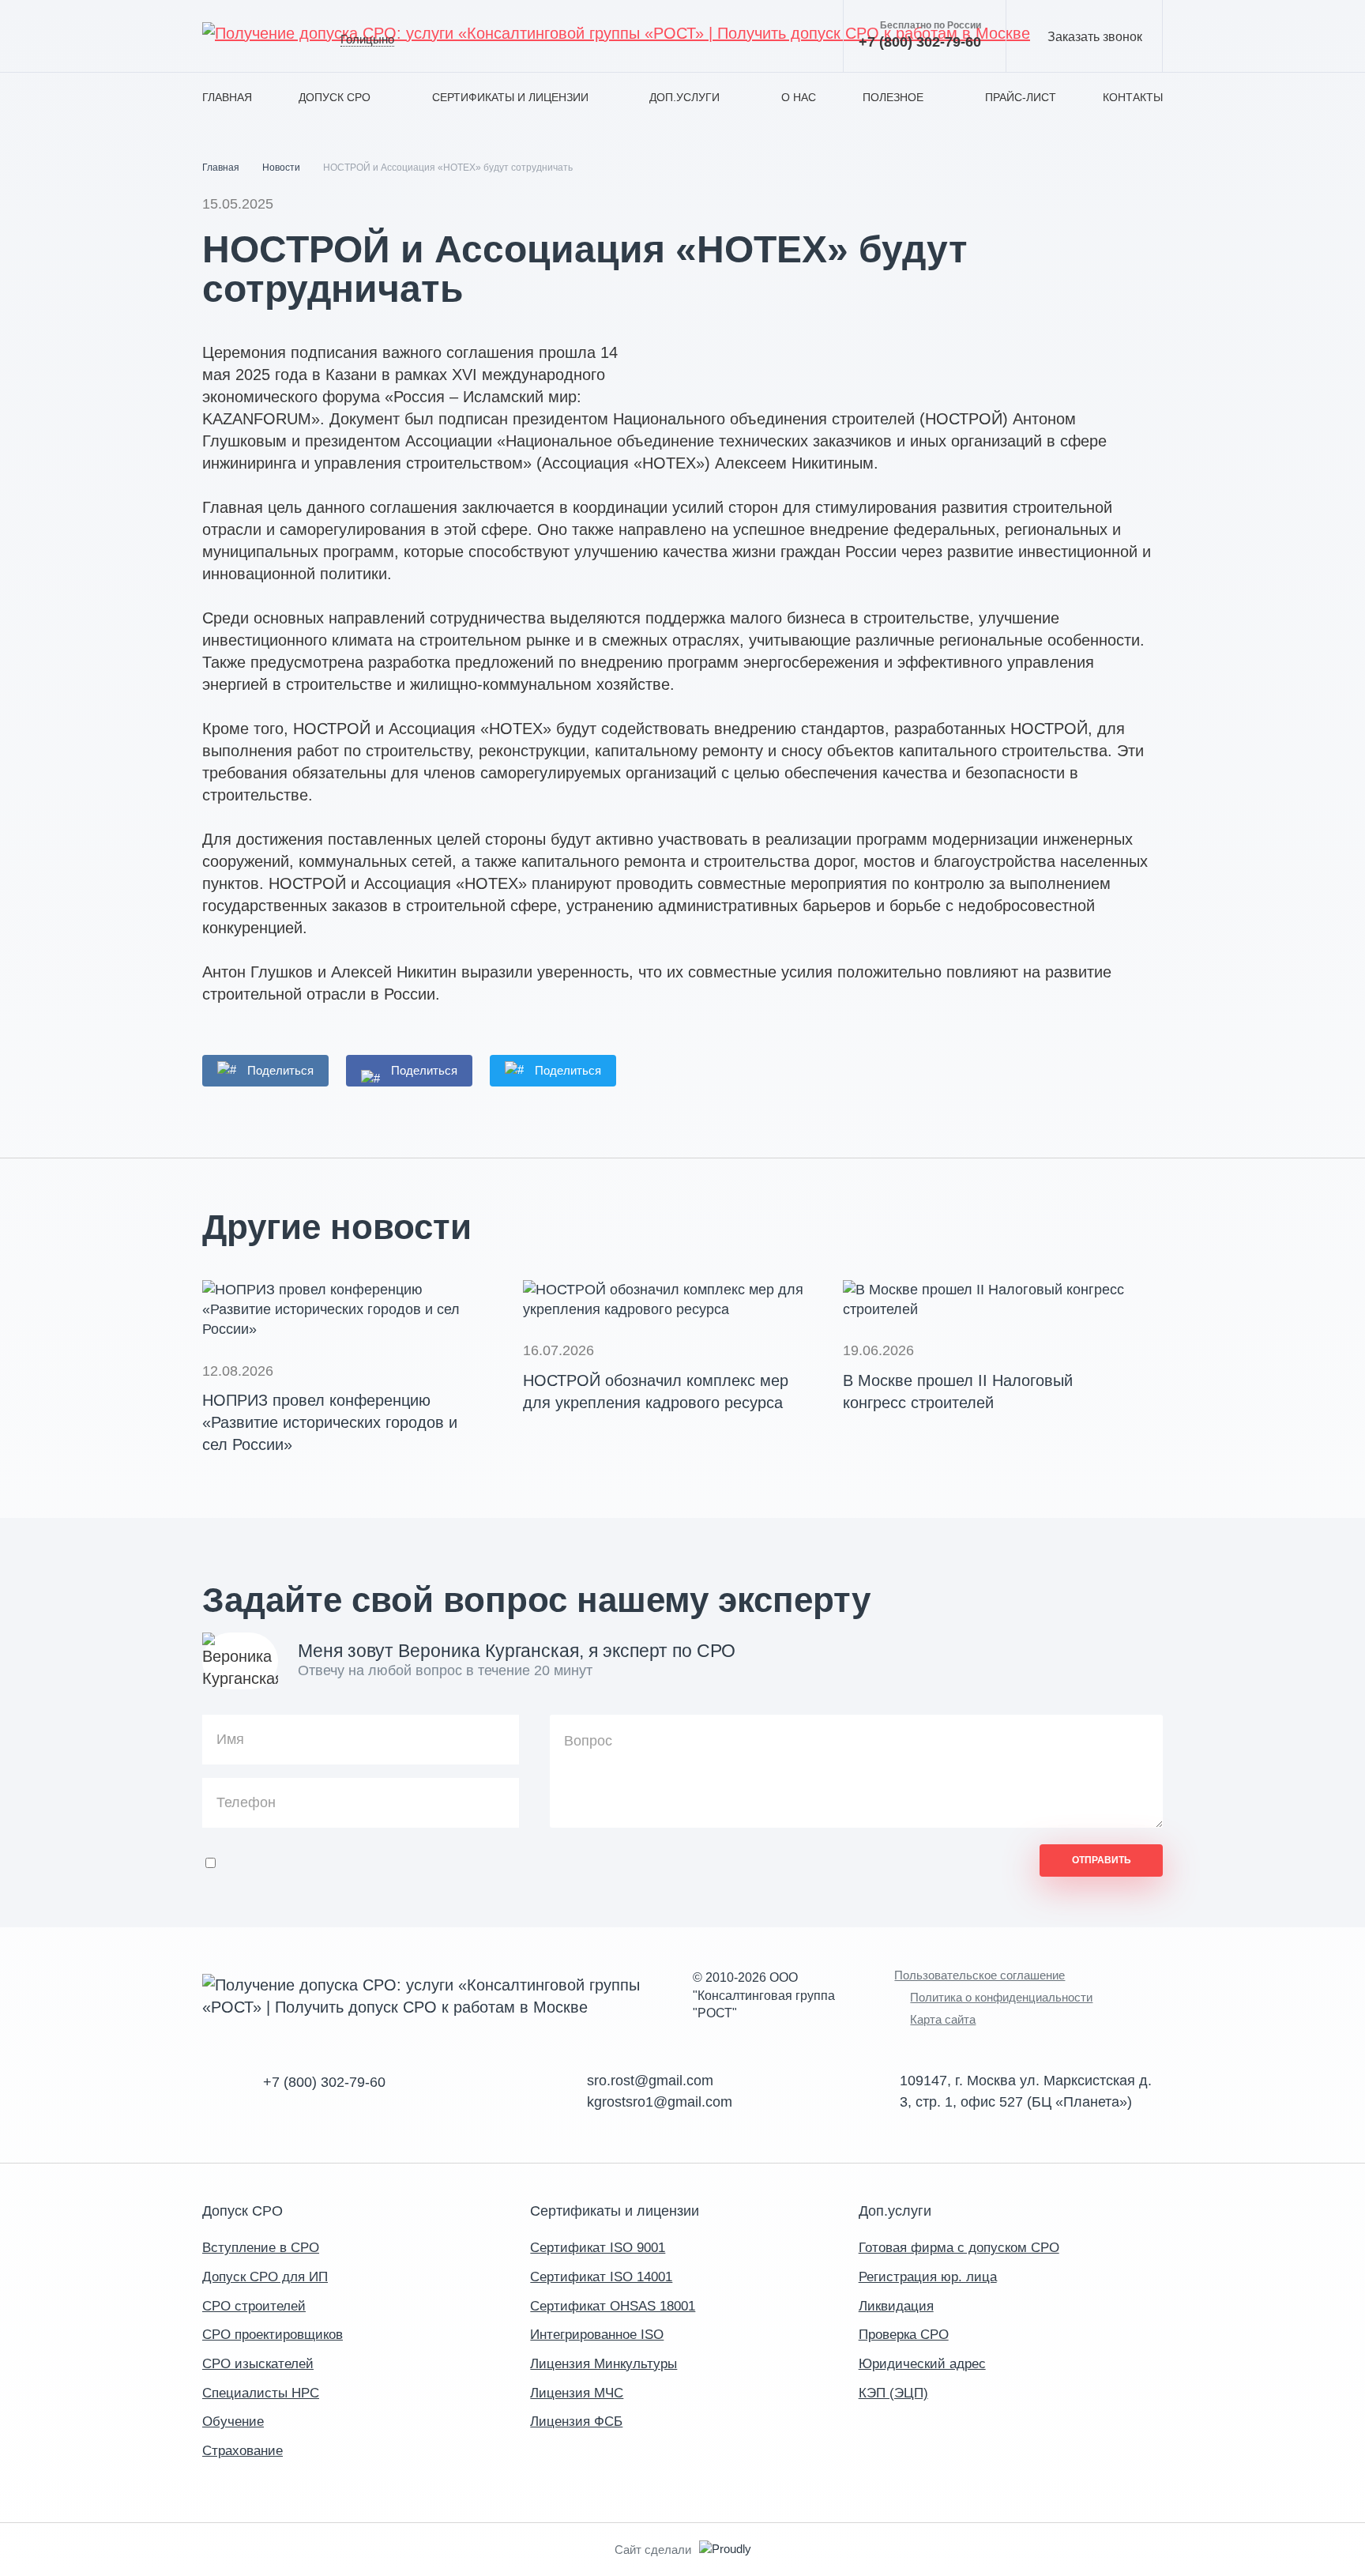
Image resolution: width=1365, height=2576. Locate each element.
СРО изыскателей (258, 2364)
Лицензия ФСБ (576, 2422)
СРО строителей (254, 2306)
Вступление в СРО (261, 2248)
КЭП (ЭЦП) (893, 2393)
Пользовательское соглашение (980, 1975)
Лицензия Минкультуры (604, 2364)
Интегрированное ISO (597, 2335)
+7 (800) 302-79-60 (920, 35)
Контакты (1133, 97)
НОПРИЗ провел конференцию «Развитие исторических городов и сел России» (330, 1422)
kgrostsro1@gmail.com (660, 2102)
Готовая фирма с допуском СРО (959, 2248)
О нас (799, 97)
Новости (281, 168)
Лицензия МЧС (577, 2393)
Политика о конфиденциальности (1001, 1997)
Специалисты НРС (261, 2393)
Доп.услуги (684, 97)
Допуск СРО (335, 97)
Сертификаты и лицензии (510, 97)
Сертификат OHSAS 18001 (613, 2306)
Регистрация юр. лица (928, 2277)
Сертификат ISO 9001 (598, 2248)
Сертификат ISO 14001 (601, 2277)
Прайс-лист (1021, 97)
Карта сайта (943, 2019)
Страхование (243, 2451)
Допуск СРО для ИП (265, 2277)
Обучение (233, 2422)
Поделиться (280, 1070)
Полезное (893, 97)
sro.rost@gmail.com (650, 2081)
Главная (227, 97)
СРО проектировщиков (273, 2335)
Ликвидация (896, 2306)
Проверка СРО (904, 2335)
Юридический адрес (922, 2364)
